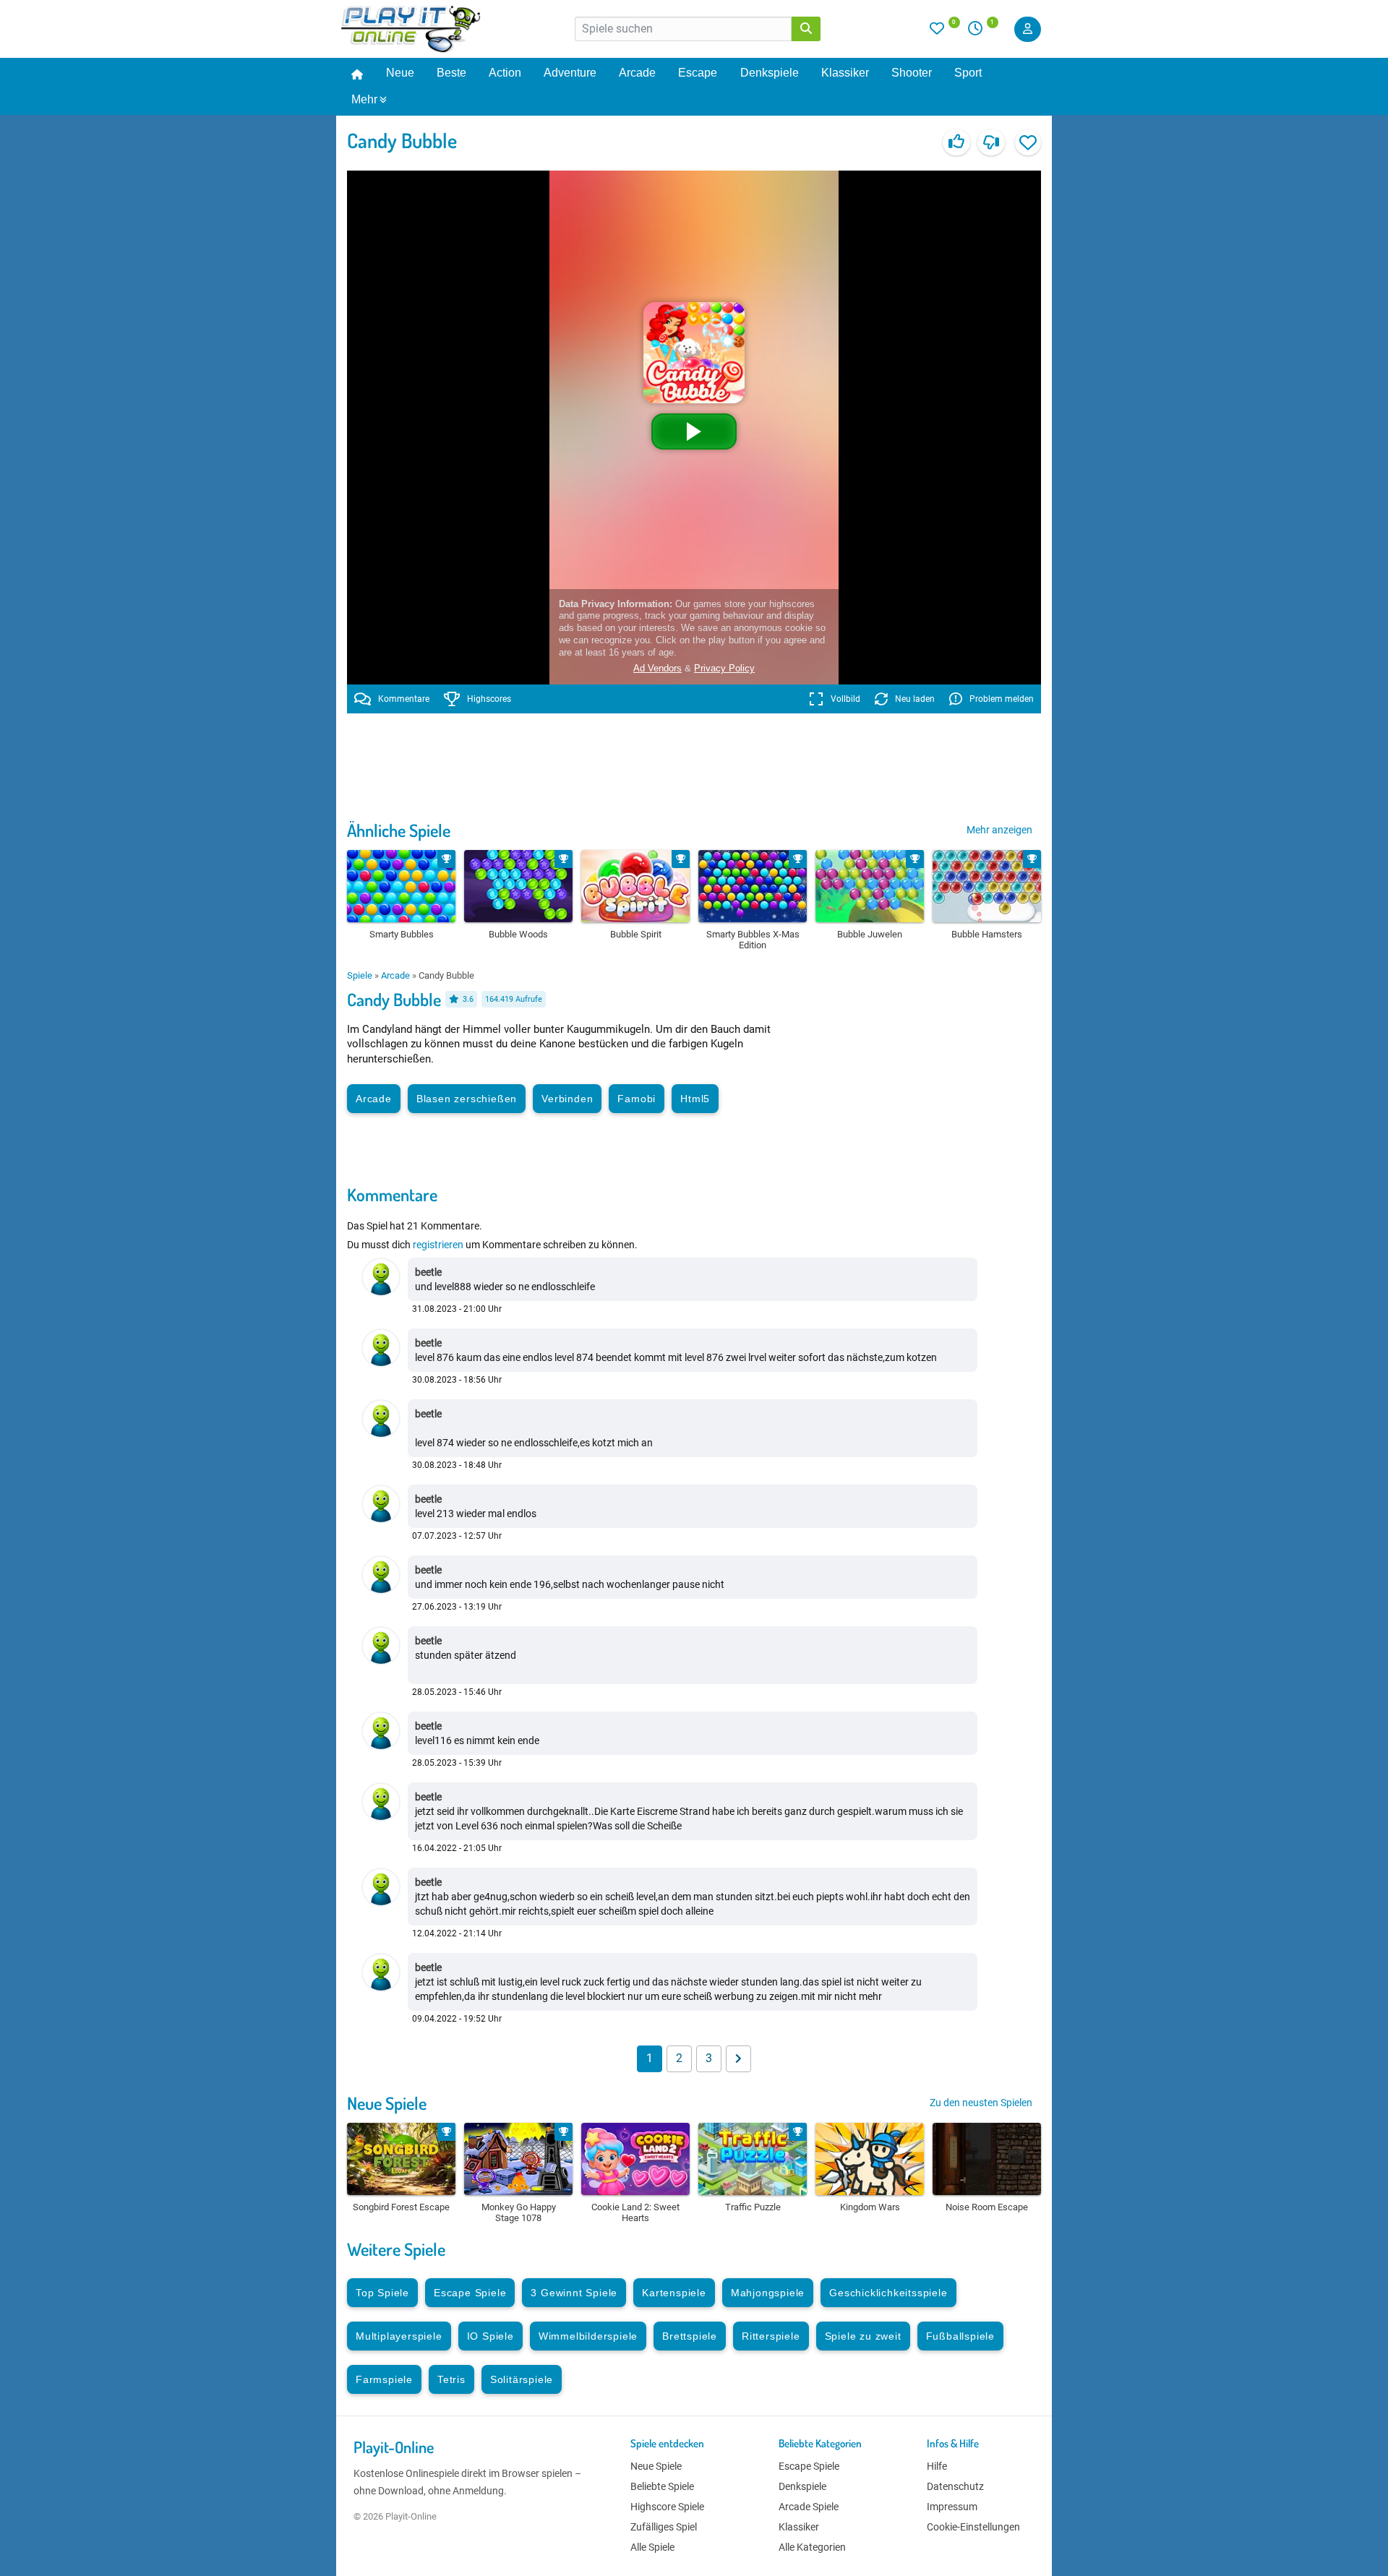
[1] (980, 32)
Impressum (952, 2507)
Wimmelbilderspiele (588, 2336)
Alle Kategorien (812, 2547)
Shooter (912, 73)
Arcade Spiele (809, 2507)
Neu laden (915, 699)
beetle (428, 1272)
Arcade (637, 73)
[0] (945, 32)
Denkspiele (770, 73)
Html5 (695, 1099)
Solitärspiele (522, 2379)
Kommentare (404, 699)
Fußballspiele (960, 2336)
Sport (968, 73)
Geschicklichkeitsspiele (888, 2293)
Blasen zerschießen (467, 1099)
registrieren (438, 1245)
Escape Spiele (470, 2293)
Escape (698, 73)
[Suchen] (806, 29)
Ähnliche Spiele (399, 830)
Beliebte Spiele (662, 2486)
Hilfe (937, 2466)
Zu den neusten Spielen (981, 2103)
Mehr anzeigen (999, 830)
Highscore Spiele (667, 2507)
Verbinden (567, 1099)
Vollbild (845, 699)
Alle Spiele (652, 2547)
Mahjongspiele (768, 2293)
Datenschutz (955, 2486)
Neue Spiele (387, 2103)
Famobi (637, 1099)
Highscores (489, 699)
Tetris (451, 2379)
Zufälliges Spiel (664, 2527)
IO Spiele (490, 2336)
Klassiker (845, 73)
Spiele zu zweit (863, 2336)
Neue (400, 73)
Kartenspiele (674, 2293)
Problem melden (1002, 699)
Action (505, 73)
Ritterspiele (771, 2336)
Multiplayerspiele (399, 2336)
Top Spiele (382, 2293)
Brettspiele (690, 2336)
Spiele (360, 975)
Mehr (364, 99)
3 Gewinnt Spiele (574, 2293)
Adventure (570, 73)
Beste (451, 73)
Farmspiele (384, 2379)
